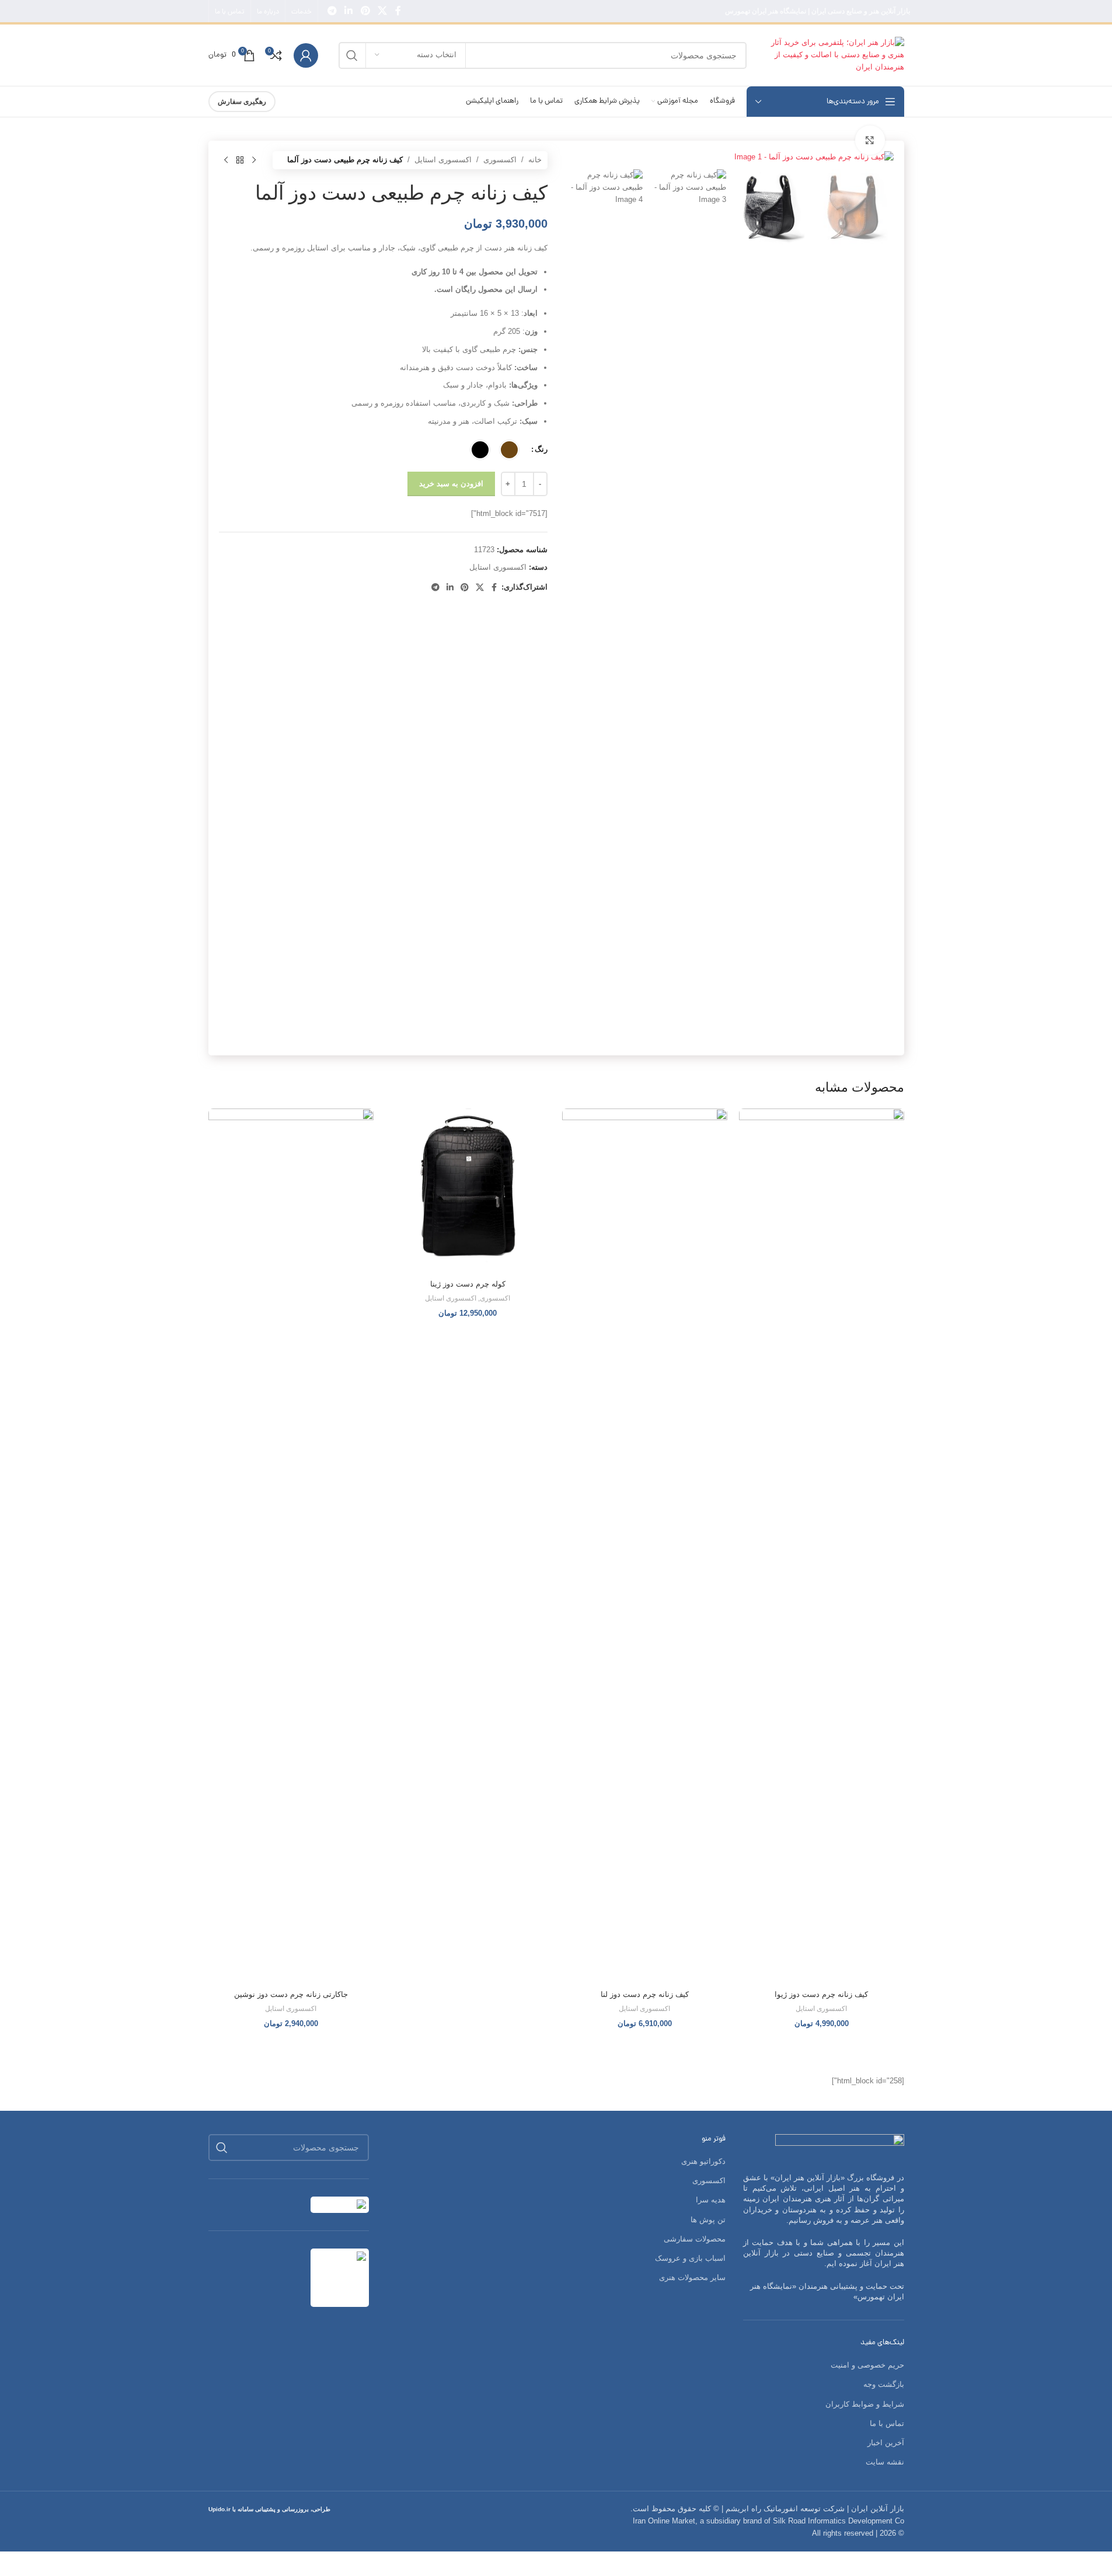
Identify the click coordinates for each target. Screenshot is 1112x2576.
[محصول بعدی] (226, 160)
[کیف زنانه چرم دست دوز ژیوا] (822, 1546)
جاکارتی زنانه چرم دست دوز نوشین (291, 1994)
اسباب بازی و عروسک (690, 2258)
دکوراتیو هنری (703, 2161)
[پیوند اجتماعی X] (382, 11)
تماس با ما (887, 2423)
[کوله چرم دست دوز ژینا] (468, 1191)
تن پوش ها (708, 2220)
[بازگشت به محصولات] (240, 160)
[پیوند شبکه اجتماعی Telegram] (332, 11)
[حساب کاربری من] (306, 55)
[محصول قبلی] (254, 160)
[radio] (509, 450)
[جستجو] (352, 55)
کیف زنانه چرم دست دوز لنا (645, 1994)
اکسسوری (500, 160)
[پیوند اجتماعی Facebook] (398, 11)
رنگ (541, 449)
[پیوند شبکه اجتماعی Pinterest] (365, 11)
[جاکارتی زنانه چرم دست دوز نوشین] (291, 1546)
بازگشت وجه (884, 2384)
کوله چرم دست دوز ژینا (468, 1284)
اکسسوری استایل (443, 160)
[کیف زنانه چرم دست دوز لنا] (645, 1546)
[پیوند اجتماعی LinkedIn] (349, 11)
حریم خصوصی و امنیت (867, 2365)
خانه (535, 160)
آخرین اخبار (886, 2443)
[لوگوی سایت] (831, 55)
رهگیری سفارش (242, 102)
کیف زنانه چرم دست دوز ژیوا (821, 1994)
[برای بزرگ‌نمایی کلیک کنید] (870, 140)
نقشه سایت (885, 2462)
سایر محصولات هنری (692, 2277)
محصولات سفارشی (695, 2239)
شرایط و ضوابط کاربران (865, 2404)
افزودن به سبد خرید (451, 484)
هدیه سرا (711, 2200)
